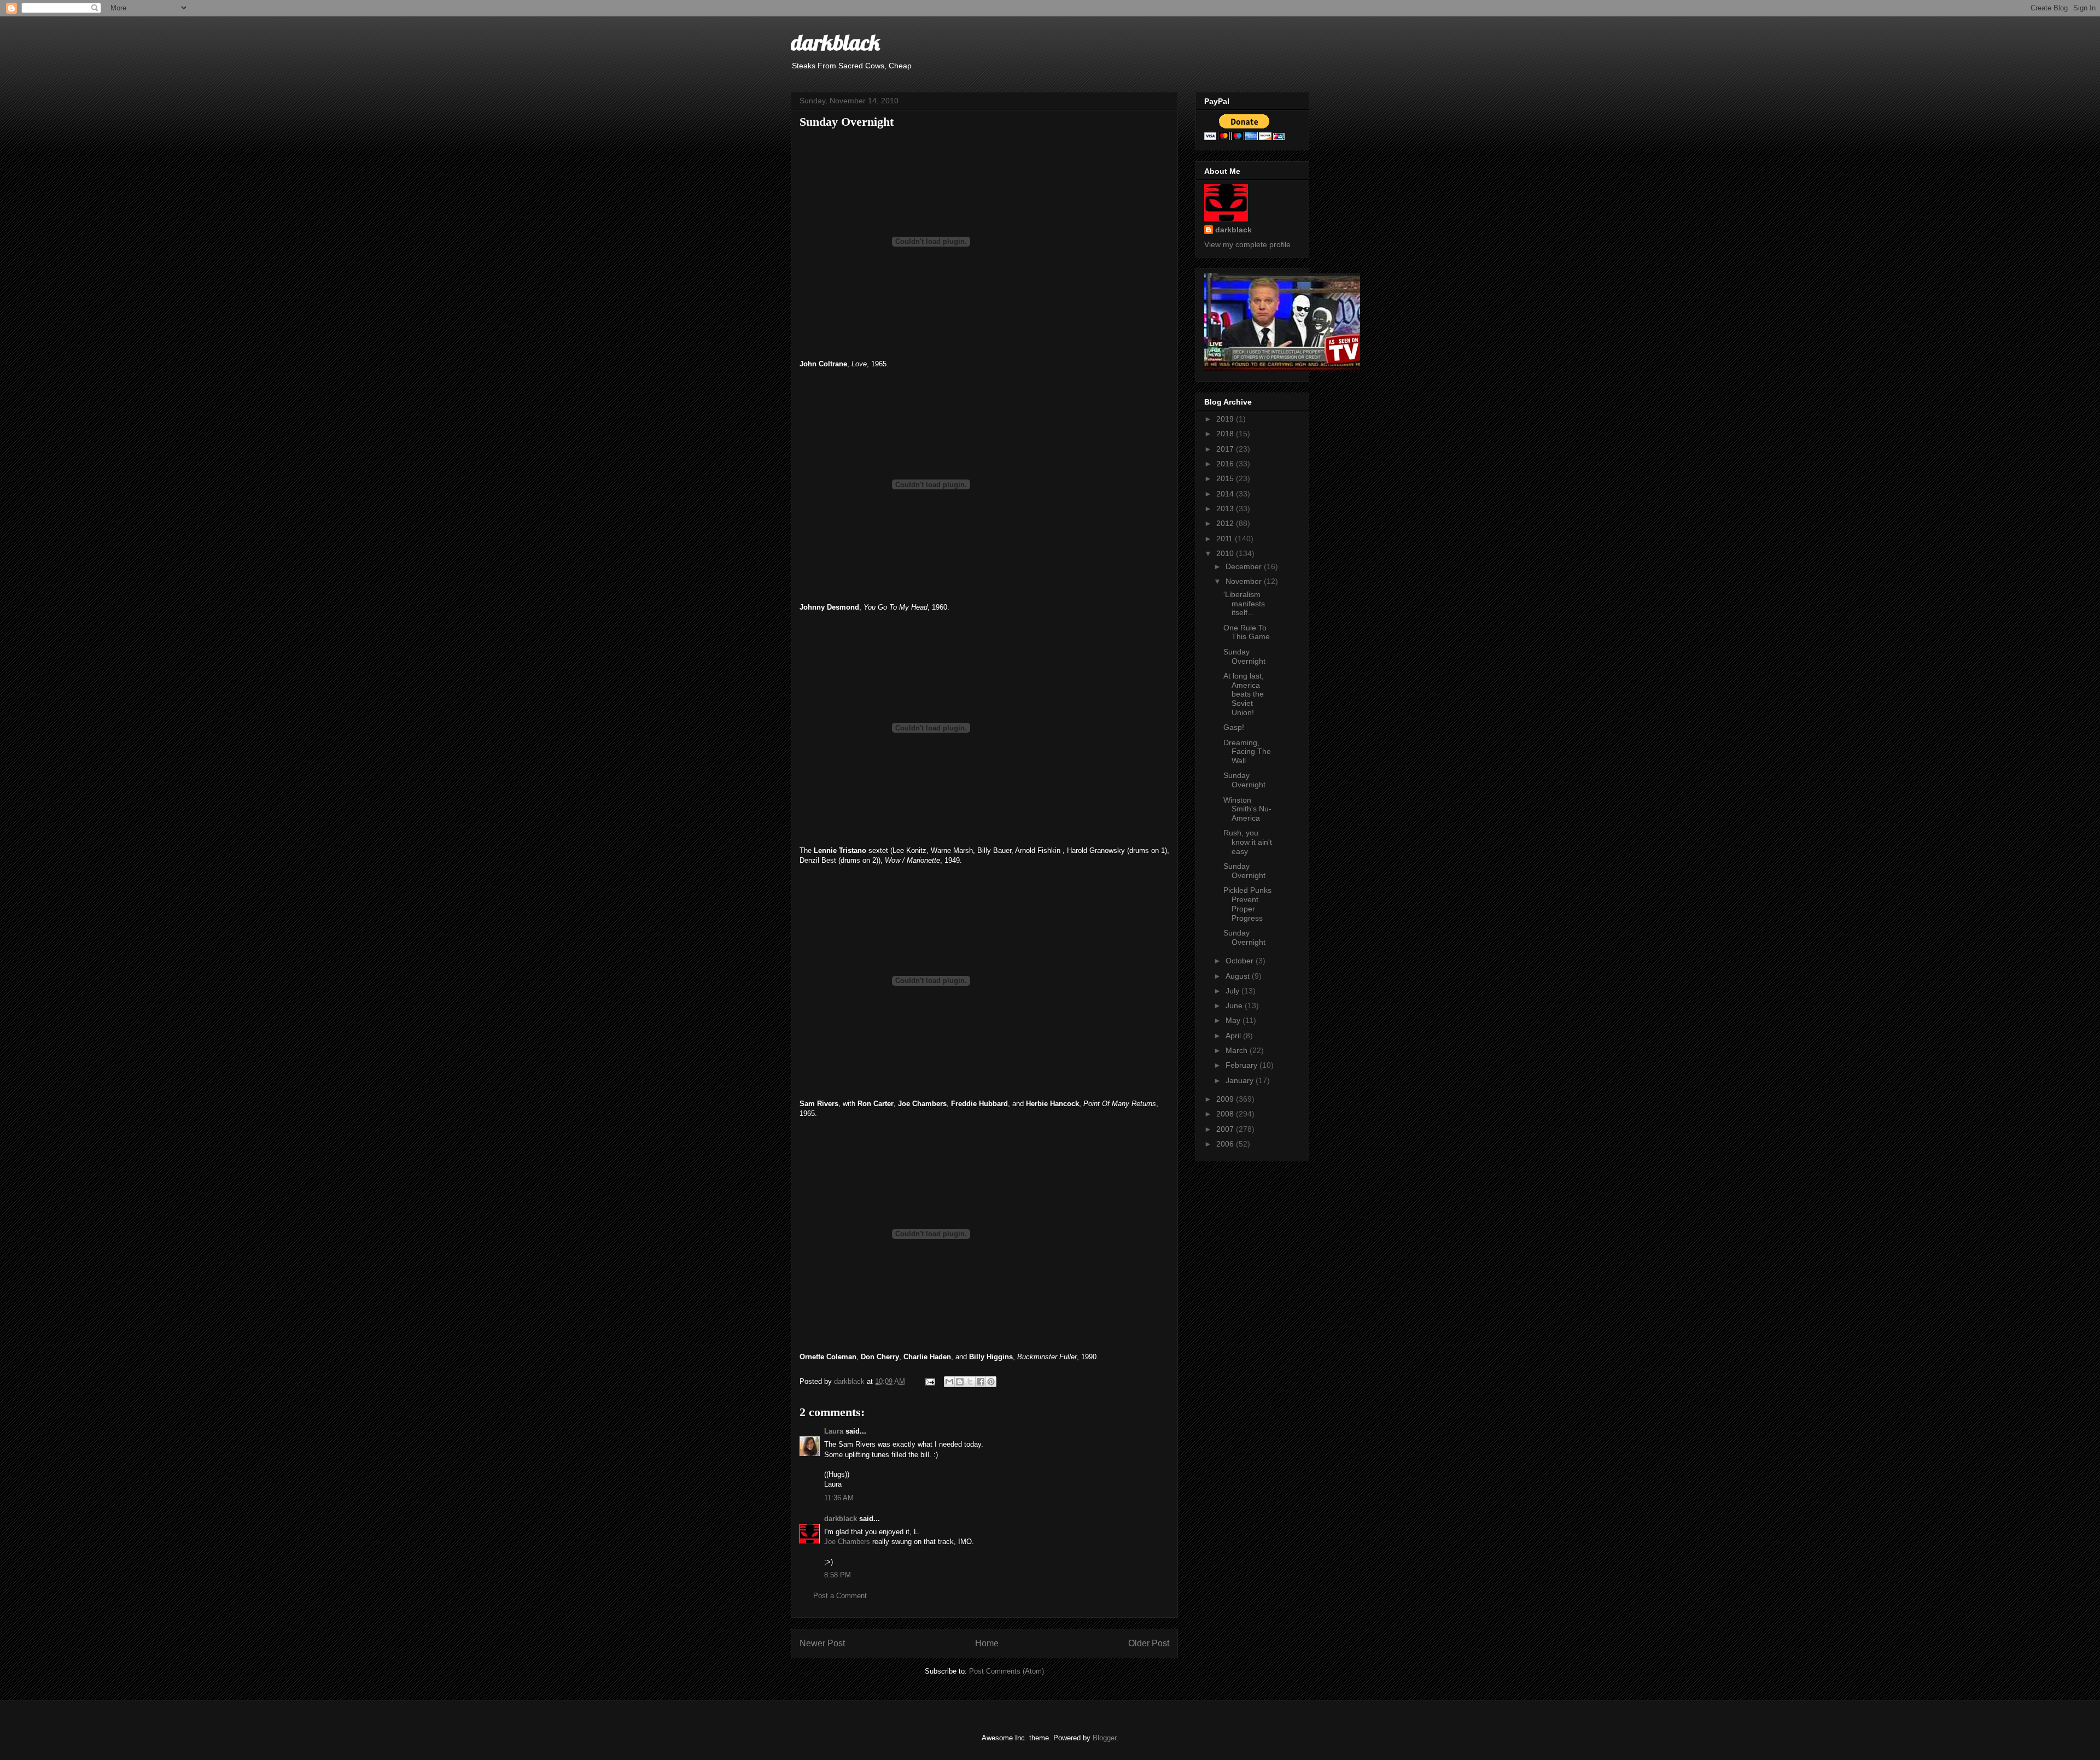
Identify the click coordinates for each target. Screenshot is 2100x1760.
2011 (1226, 539)
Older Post (1149, 1643)
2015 (1226, 478)
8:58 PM (838, 1575)
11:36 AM (839, 1498)
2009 (1226, 1099)
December (1245, 566)
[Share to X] (970, 1382)
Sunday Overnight (1244, 656)
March (1238, 1050)
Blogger (1104, 1738)
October (1241, 961)
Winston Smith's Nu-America (1247, 809)
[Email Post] (929, 1381)
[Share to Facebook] (981, 1382)
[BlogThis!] (960, 1382)
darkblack (835, 42)
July (1233, 991)
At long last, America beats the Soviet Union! (1244, 694)
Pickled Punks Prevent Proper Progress (1247, 904)
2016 (1226, 464)
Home (987, 1643)
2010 (1226, 553)
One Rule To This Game (1247, 632)
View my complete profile (1247, 244)
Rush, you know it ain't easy (1248, 842)
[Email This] (949, 1382)
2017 (1226, 449)
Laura (834, 1431)
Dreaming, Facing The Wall (1247, 752)
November (1245, 581)
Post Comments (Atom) (1007, 1671)
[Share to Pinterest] (991, 1382)
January (1241, 1080)
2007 (1226, 1129)
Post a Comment (840, 1596)
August (1239, 976)
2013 (1226, 508)
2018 (1226, 434)
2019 (1226, 419)
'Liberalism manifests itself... (1244, 604)
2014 (1226, 494)
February (1242, 1065)
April (1234, 1036)
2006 (1226, 1144)
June (1235, 1005)
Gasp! (1234, 727)
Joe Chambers (847, 1542)
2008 (1226, 1114)
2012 (1226, 523)
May (1234, 1020)
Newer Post (822, 1643)
